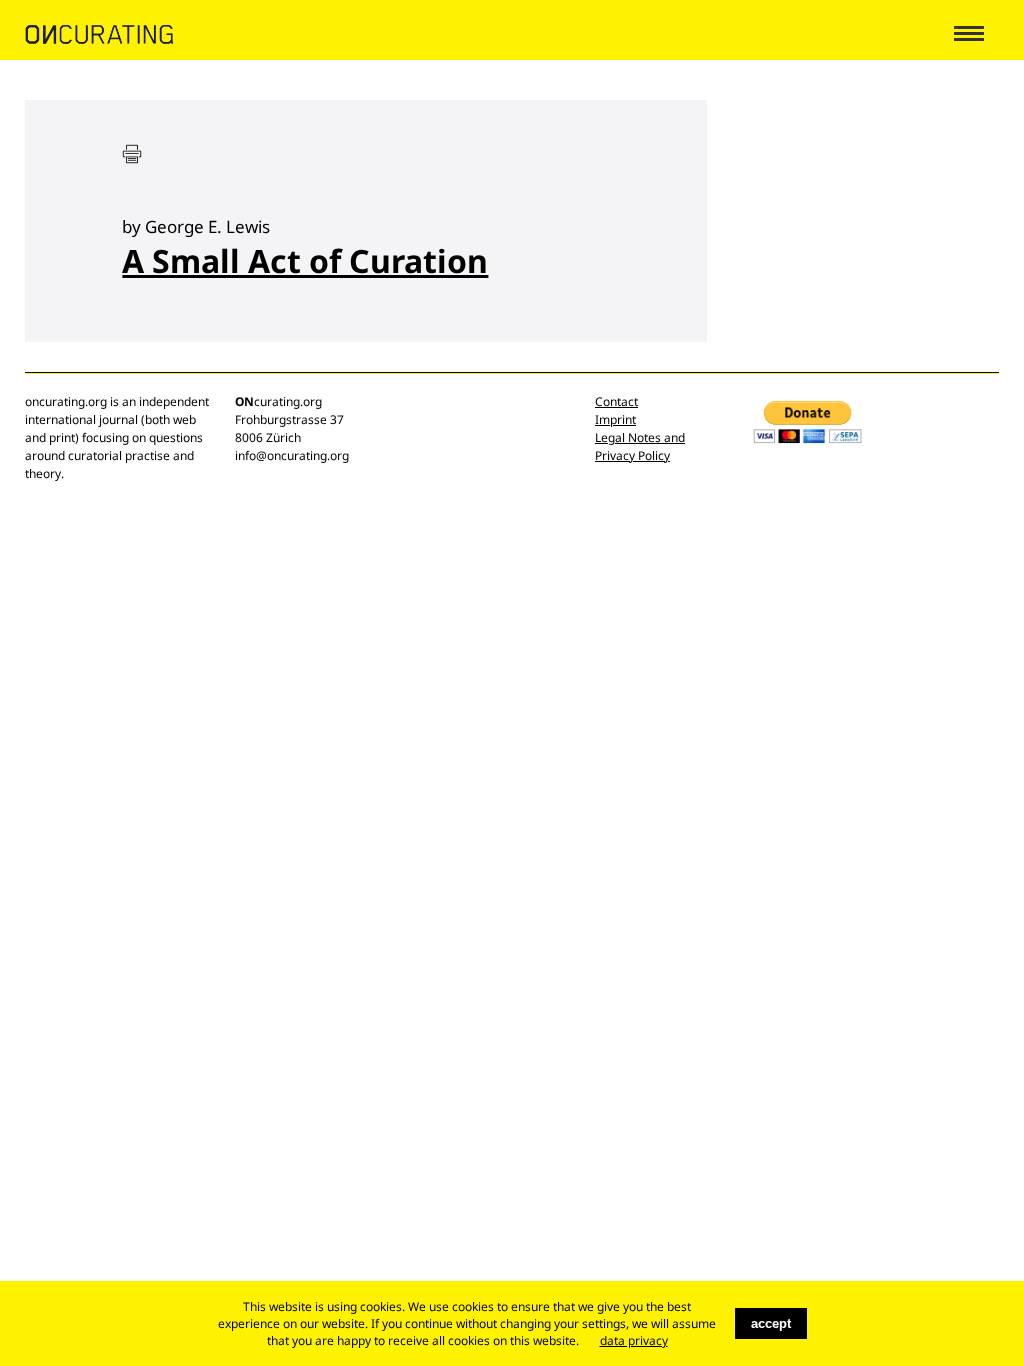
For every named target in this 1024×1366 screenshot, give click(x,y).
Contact (616, 401)
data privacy (634, 1340)
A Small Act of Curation (305, 260)
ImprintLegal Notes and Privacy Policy (640, 437)
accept (771, 1323)
